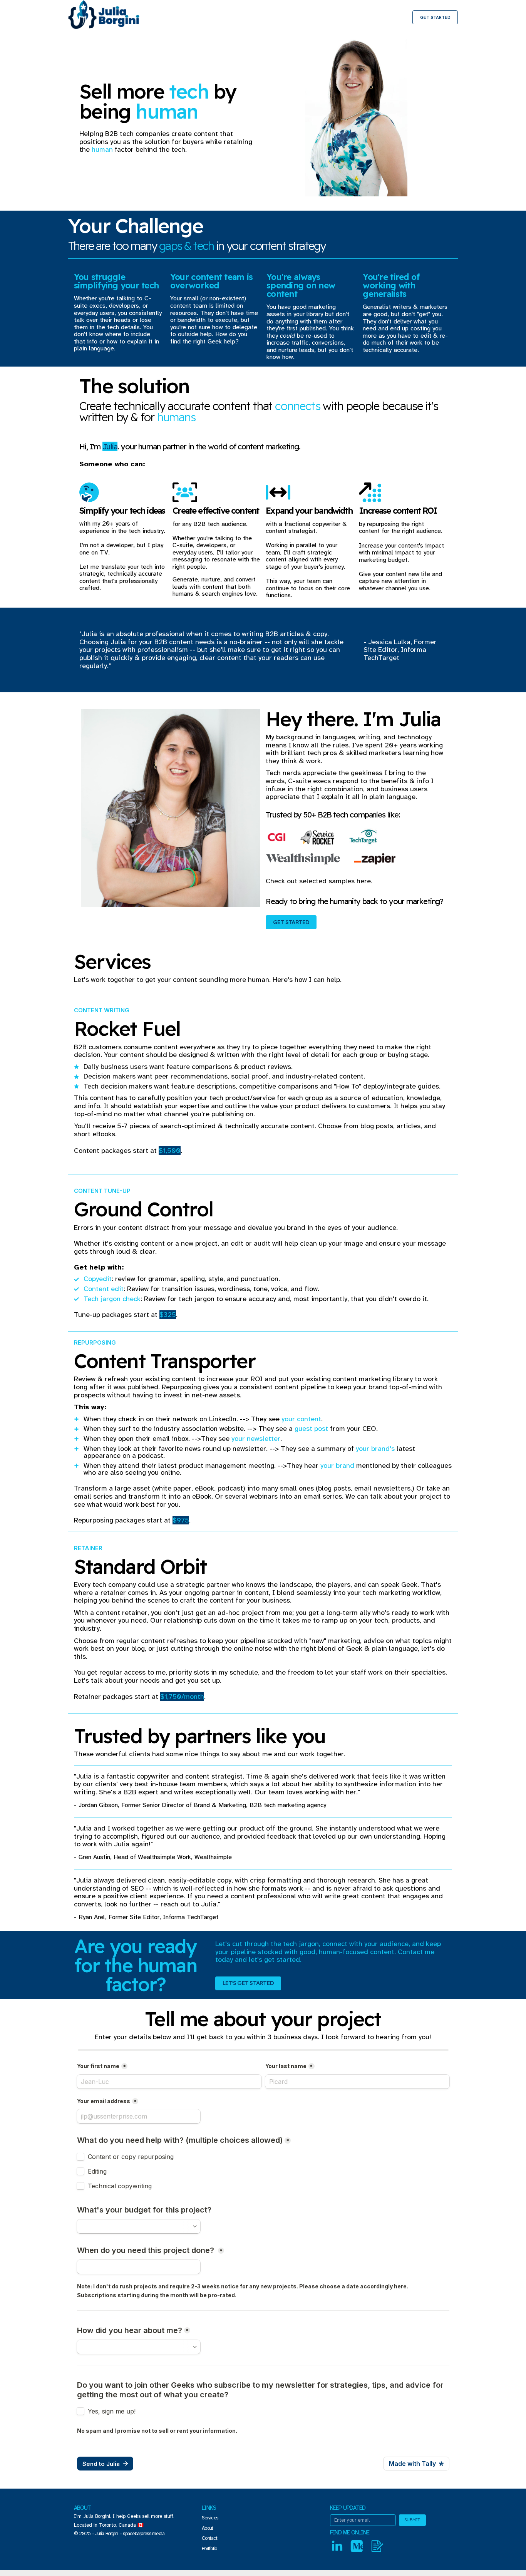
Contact (209, 2538)
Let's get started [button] (248, 1983)
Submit (412, 2520)
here (364, 881)
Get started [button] (291, 922)
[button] (337, 2546)
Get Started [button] (435, 17)
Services (210, 2518)
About (207, 2528)
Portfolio (209, 2549)
